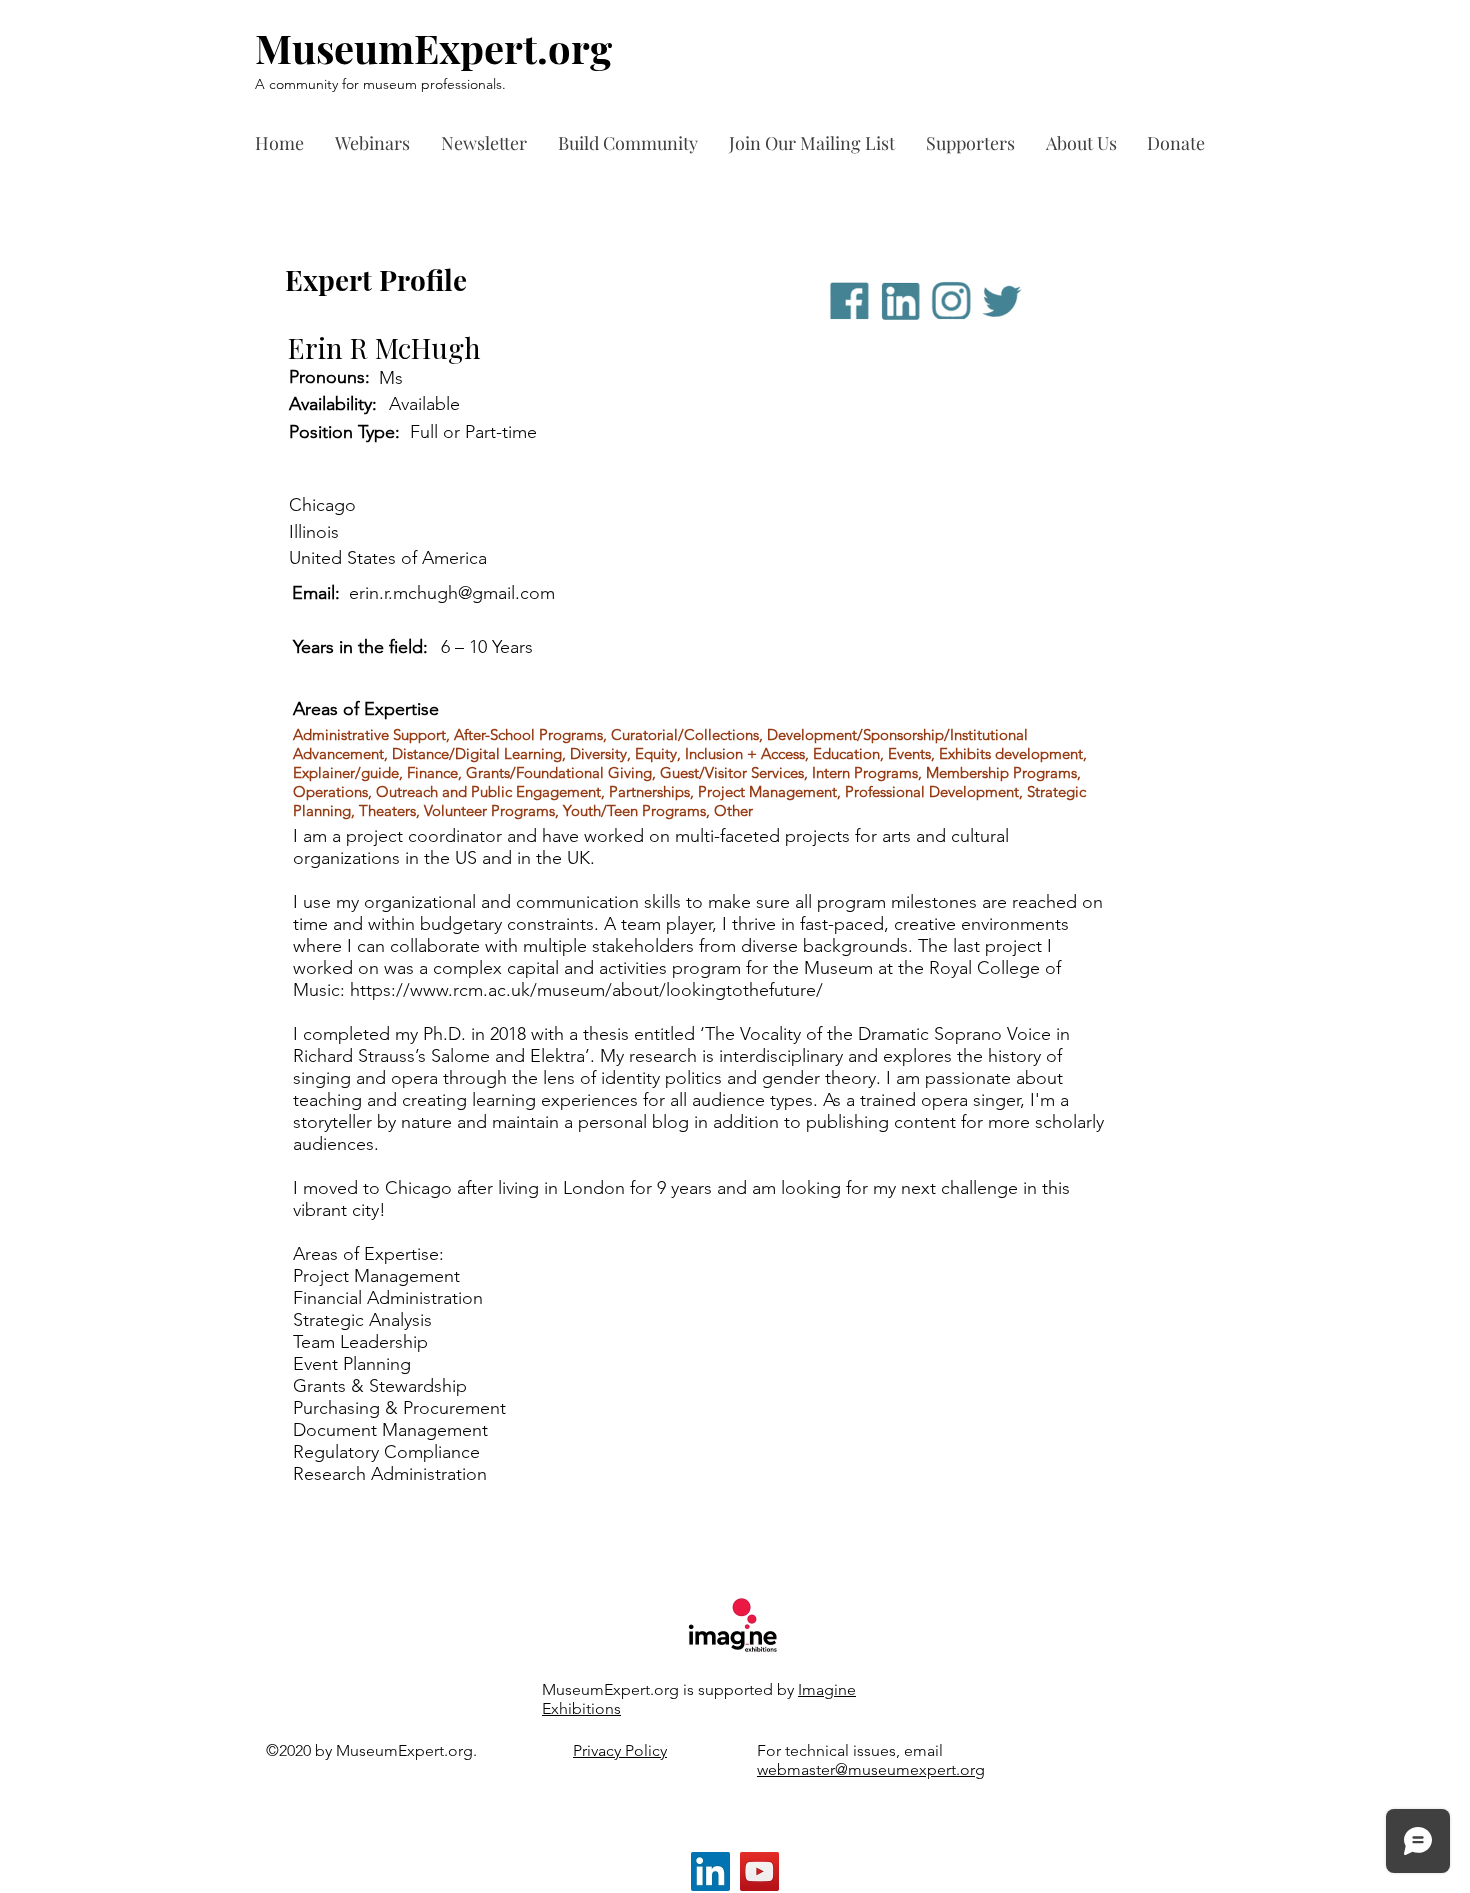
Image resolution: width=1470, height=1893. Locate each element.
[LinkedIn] (710, 1871)
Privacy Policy (620, 1750)
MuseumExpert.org (433, 47)
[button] (976, 143)
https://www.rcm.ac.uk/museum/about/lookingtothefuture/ (586, 990)
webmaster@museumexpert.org (871, 1769)
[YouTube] (759, 1871)
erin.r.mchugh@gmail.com (452, 593)
